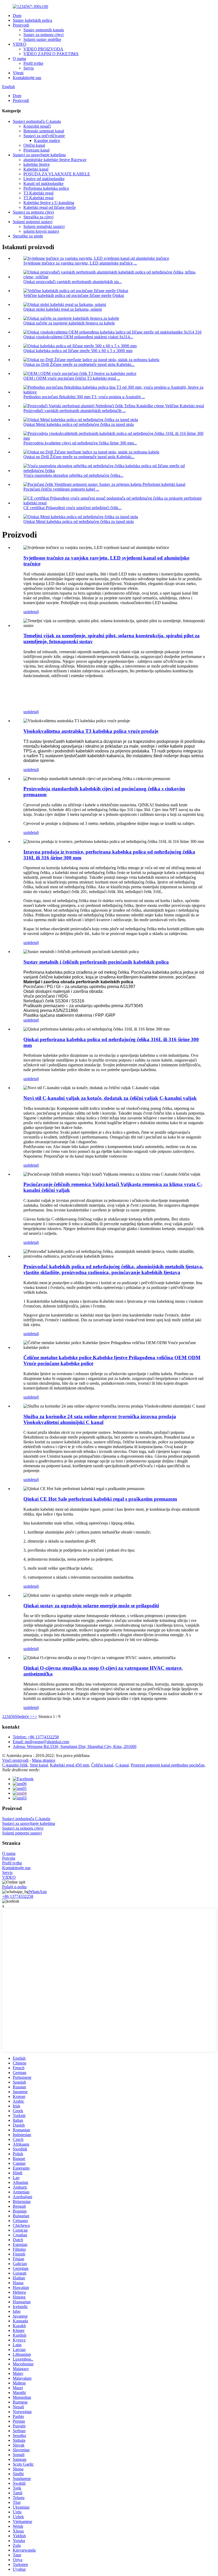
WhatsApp (38, 1892)
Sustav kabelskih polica (32, 20)
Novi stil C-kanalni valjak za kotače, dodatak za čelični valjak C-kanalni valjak (110, 1098)
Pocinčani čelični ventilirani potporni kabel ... (61, 489)
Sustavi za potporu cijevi (33, 212)
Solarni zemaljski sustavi (44, 226)
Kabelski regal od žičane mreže (50, 207)
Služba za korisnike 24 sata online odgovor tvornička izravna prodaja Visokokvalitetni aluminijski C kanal (100, 1419)
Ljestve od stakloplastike (44, 179)
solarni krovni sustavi (41, 231)
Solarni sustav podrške (42, 39)
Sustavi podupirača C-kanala (37, 121)
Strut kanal (39, 1765)
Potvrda (9, 1858)
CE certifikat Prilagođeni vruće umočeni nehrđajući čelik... (72, 508)
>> (35, 1716)
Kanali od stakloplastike (43, 183)
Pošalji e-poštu (14, 1887)
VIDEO (20, 44)
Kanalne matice (47, 140)
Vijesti (18, 73)
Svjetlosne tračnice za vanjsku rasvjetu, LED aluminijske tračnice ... (80, 263)
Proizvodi (21, 25)
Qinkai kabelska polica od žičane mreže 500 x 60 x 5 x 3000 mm (78, 351)
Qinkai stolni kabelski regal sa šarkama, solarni (63, 309)
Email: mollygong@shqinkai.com (41, 1742)
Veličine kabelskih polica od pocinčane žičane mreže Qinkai (74, 295)
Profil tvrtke (33, 63)
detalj (34, 612)
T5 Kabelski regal (38, 198)
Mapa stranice (44, 1760)
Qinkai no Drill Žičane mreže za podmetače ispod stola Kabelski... (79, 364)
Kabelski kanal (36, 169)
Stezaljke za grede (28, 236)
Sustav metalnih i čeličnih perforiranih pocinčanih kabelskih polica (96, 962)
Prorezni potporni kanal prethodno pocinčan (168, 1765)
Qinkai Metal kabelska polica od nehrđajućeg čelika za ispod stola (79, 424)
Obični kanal (34, 145)
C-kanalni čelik (15, 1765)
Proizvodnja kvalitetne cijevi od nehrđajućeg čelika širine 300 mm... (80, 443)
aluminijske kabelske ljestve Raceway (55, 160)
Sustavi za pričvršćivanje (44, 136)
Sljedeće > (24, 1716)
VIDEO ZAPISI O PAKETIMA (51, 54)
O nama (19, 59)
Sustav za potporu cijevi (43, 35)
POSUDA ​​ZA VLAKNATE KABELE (57, 174)
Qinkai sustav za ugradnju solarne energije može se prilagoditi (91, 1606)
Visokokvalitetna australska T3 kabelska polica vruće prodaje (91, 731)
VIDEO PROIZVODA (43, 49)
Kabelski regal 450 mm (70, 1765)
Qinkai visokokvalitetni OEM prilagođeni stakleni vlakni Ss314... (78, 337)
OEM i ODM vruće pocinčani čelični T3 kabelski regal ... (72, 378)
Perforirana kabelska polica (46, 188)
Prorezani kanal (36, 150)
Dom (17, 16)
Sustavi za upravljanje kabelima (39, 155)
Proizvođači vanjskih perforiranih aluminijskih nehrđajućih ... (75, 411)
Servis (29, 68)
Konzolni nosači (37, 126)
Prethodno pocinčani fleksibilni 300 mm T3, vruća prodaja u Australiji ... (84, 397)
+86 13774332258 (18, 1896)
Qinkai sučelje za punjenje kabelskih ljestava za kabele (69, 323)
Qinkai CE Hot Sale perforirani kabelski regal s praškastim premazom (100, 1499)
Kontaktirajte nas (27, 78)
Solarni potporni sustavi (33, 222)
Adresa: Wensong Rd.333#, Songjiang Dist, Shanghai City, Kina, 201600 (75, 1746)
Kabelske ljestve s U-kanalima (49, 203)
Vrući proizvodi (15, 1760)
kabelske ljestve (37, 164)
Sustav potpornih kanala (44, 30)
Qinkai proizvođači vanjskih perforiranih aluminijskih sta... (73, 282)
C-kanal (122, 1765)
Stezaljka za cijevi (38, 217)
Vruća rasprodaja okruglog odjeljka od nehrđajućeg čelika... (73, 475)
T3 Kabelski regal (38, 193)
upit (27, 612)
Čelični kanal (102, 1765)
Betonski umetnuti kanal (44, 131)
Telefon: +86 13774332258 (36, 1737)
